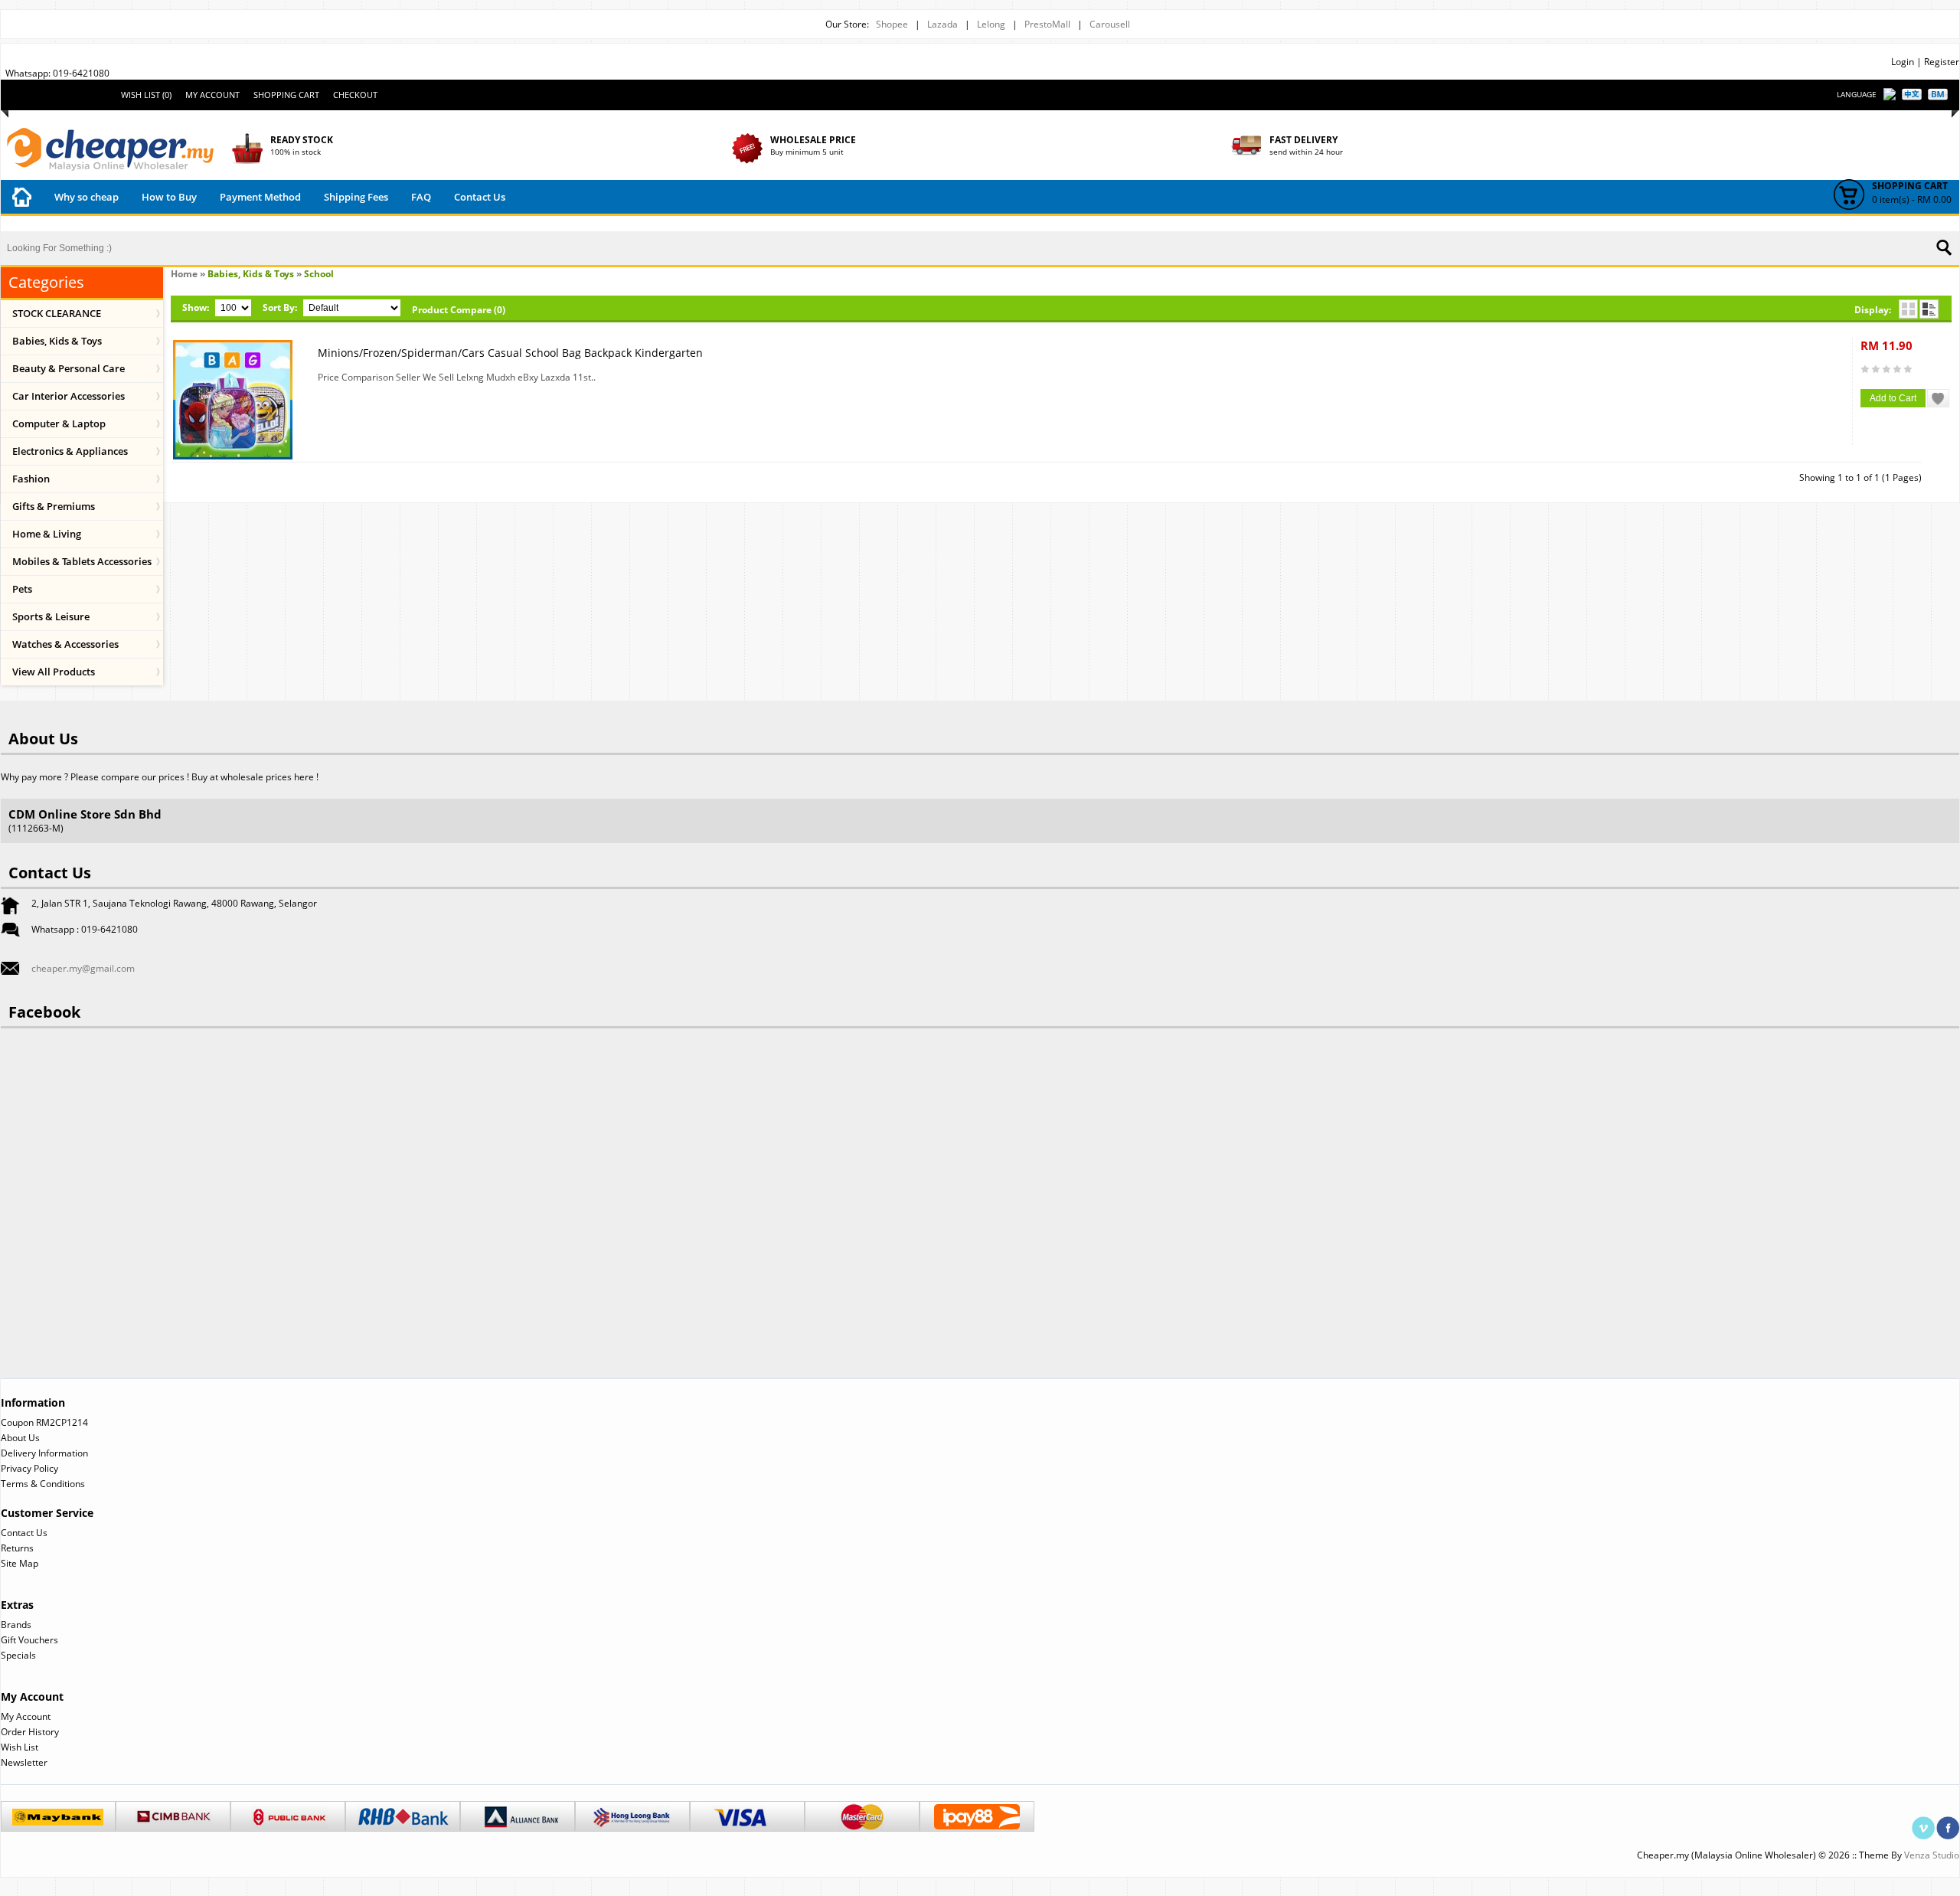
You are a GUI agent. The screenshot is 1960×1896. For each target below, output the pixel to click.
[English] (1890, 95)
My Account (212, 95)
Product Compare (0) (459, 310)
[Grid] (1908, 309)
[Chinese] (1912, 94)
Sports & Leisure (51, 616)
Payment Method (260, 197)
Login (1903, 62)
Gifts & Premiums (54, 506)
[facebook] (1948, 1823)
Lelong (991, 24)
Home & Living (47, 534)
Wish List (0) (146, 95)
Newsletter (24, 1762)
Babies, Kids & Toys (57, 341)
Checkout (355, 95)
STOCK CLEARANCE (57, 313)
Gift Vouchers (29, 1640)
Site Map (20, 1563)
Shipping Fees (356, 197)
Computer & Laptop (59, 423)
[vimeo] (1923, 1823)
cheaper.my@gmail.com (83, 968)
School (319, 274)
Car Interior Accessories (69, 396)
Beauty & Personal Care (69, 368)
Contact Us (480, 197)
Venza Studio (1932, 1855)
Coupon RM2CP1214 (44, 1422)
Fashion (31, 479)
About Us (20, 1438)
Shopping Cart (286, 95)
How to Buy (169, 197)
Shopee (892, 24)
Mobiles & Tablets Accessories (82, 561)
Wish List (20, 1747)
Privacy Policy (29, 1468)
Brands (16, 1625)
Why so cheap (87, 197)
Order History (30, 1732)
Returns (17, 1548)
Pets (22, 589)
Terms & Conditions (43, 1484)
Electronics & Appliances (70, 451)
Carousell (1110, 24)
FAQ (421, 197)
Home (184, 274)
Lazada (942, 24)
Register (1942, 62)
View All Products (54, 672)
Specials (18, 1655)
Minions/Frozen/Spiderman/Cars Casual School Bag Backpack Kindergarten (510, 353)
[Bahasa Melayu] (1938, 94)
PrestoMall (1047, 24)
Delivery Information (44, 1453)
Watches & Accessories (65, 644)
